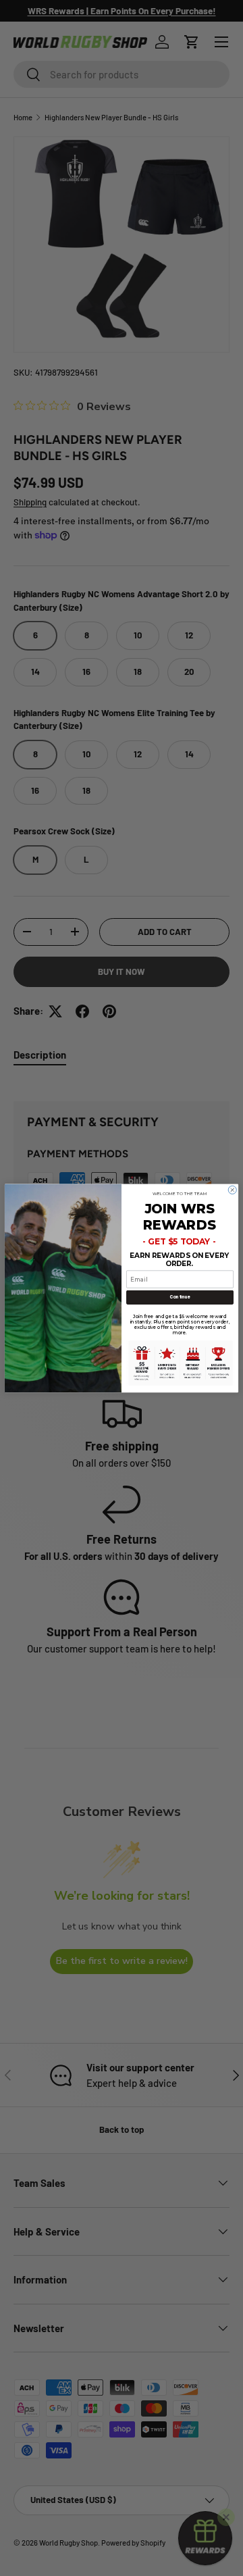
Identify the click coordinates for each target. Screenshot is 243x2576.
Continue (180, 1297)
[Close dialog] (232, 1190)
